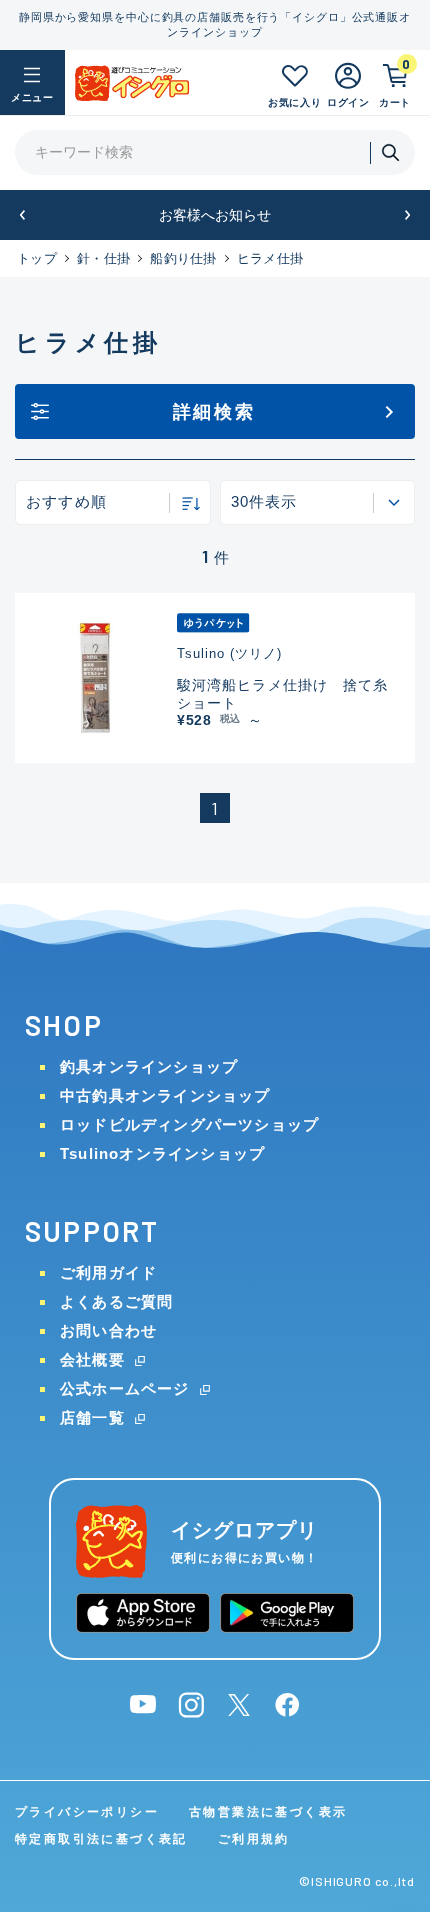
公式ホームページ (125, 1388)
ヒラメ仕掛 (270, 258)
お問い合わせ (108, 1330)
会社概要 (92, 1359)
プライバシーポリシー (87, 1812)
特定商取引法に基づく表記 (101, 1839)
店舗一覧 (92, 1417)
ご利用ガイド (108, 1272)
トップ (37, 258)
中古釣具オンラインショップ (165, 1095)
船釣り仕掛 (183, 258)
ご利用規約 (254, 1839)
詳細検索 (214, 412)
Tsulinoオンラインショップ (162, 1153)
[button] (22, 215)
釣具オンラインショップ (149, 1066)
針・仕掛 (103, 258)
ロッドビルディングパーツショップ (189, 1124)
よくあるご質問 (116, 1301)
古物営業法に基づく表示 (268, 1812)
